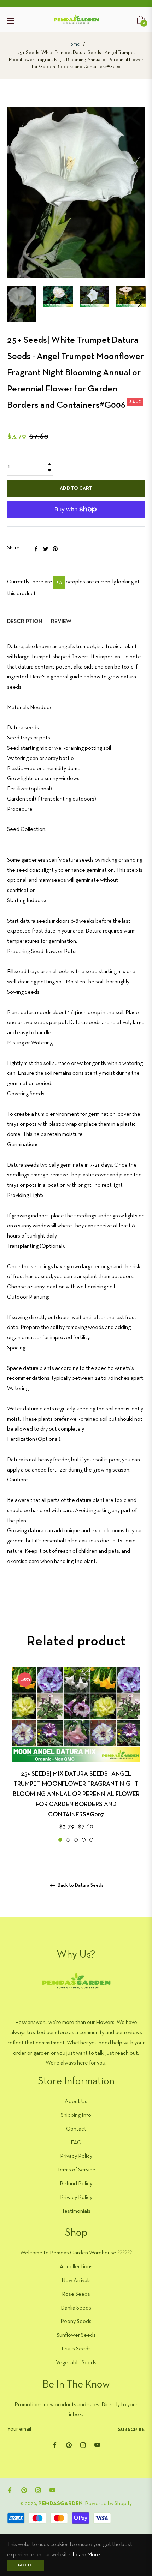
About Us (76, 2102)
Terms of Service (76, 2170)
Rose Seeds (76, 2294)
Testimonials (76, 2211)
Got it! (26, 2565)
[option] (76, 1756)
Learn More (86, 2555)
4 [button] (84, 1840)
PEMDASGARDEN (60, 2504)
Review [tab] (62, 622)
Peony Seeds (76, 2322)
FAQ (76, 2143)
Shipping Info (76, 2115)
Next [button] (140, 304)
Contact (76, 2129)
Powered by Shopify (108, 2504)
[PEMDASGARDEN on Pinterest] (69, 2445)
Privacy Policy (76, 2156)
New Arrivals (76, 2281)
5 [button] (91, 1840)
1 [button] (60, 1840)
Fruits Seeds (76, 2349)
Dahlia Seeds (76, 2308)
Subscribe (131, 2430)
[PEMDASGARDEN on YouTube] (97, 2445)
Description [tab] (25, 622)
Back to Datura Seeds (80, 1885)
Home (74, 44)
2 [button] (68, 1840)
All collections (76, 2267)
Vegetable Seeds (76, 2363)
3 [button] (76, 1840)
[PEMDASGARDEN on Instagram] (83, 2445)
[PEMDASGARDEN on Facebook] (55, 2445)
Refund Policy (76, 2184)
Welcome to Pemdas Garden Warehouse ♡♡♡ (76, 2253)
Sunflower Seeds (76, 2335)
